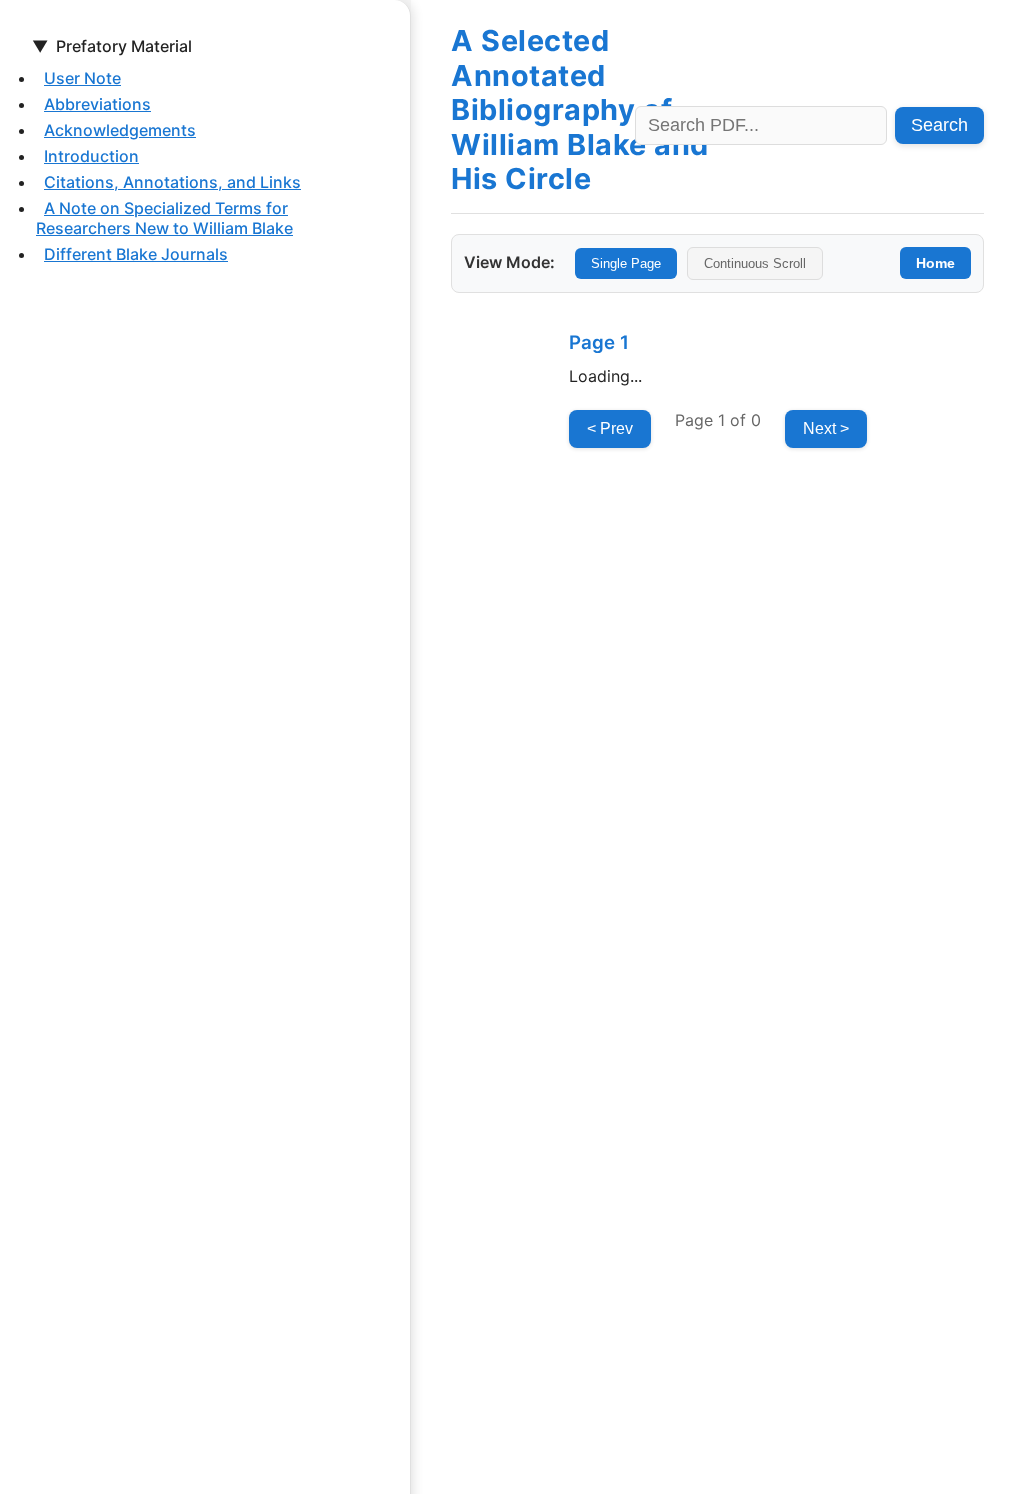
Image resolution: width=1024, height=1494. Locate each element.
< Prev (610, 428)
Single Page (626, 263)
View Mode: (509, 262)
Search (939, 125)
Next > (826, 428)
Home (935, 263)
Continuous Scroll (755, 263)
